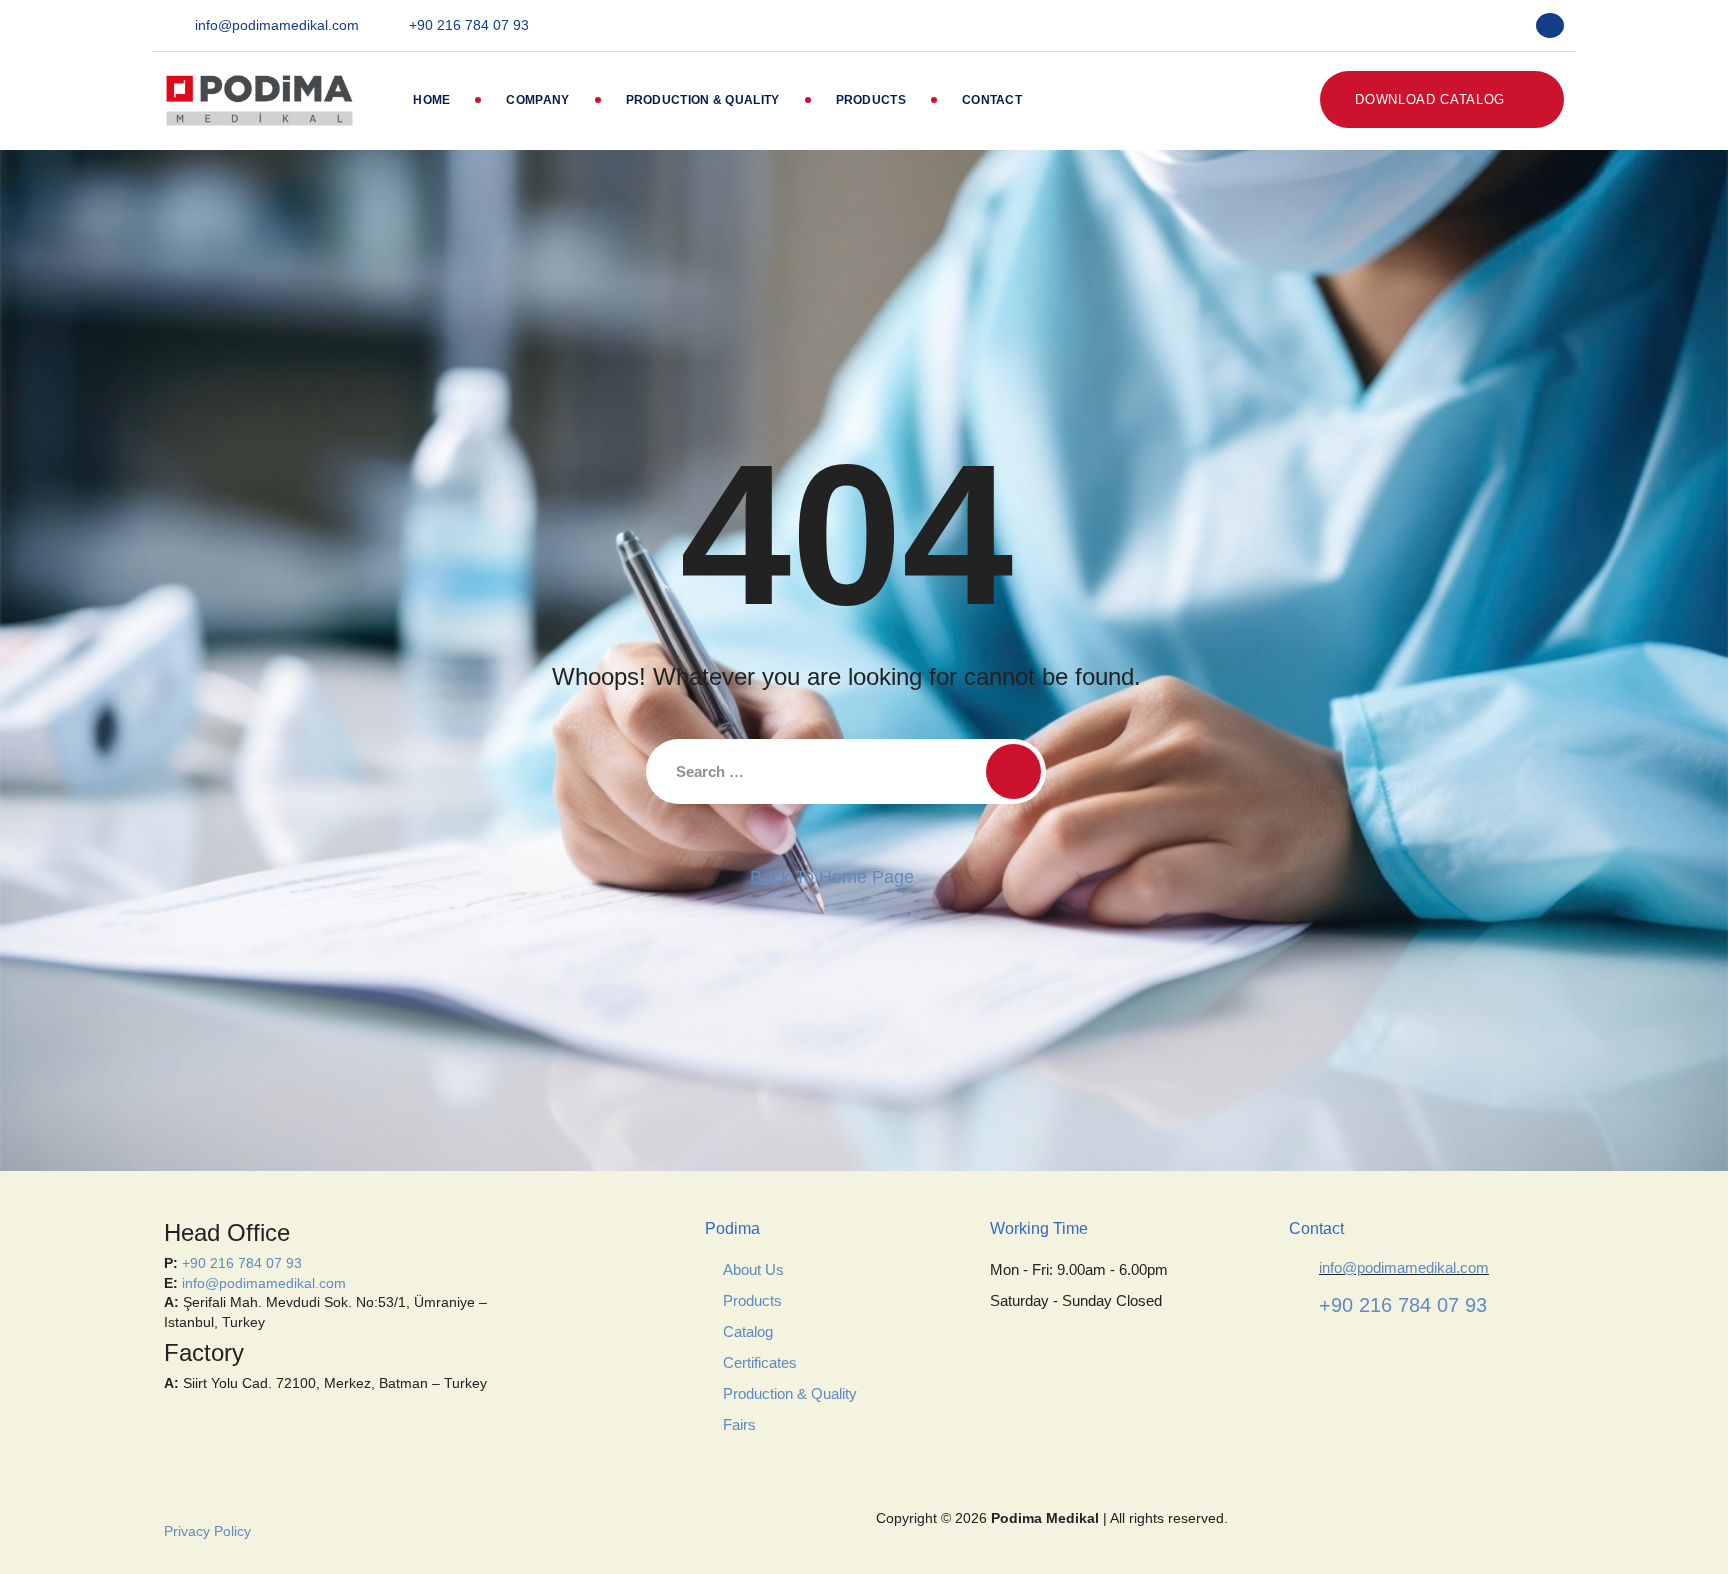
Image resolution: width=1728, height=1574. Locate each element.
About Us (753, 1269)
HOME (431, 100)
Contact (992, 100)
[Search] (1013, 771)
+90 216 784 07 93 (469, 25)
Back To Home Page (832, 877)
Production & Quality (703, 100)
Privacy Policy (207, 1531)
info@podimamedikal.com (277, 25)
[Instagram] (1505, 26)
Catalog (748, 1331)
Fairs (739, 1424)
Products (871, 100)
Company (537, 100)
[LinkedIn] (1464, 26)
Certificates (760, 1362)
